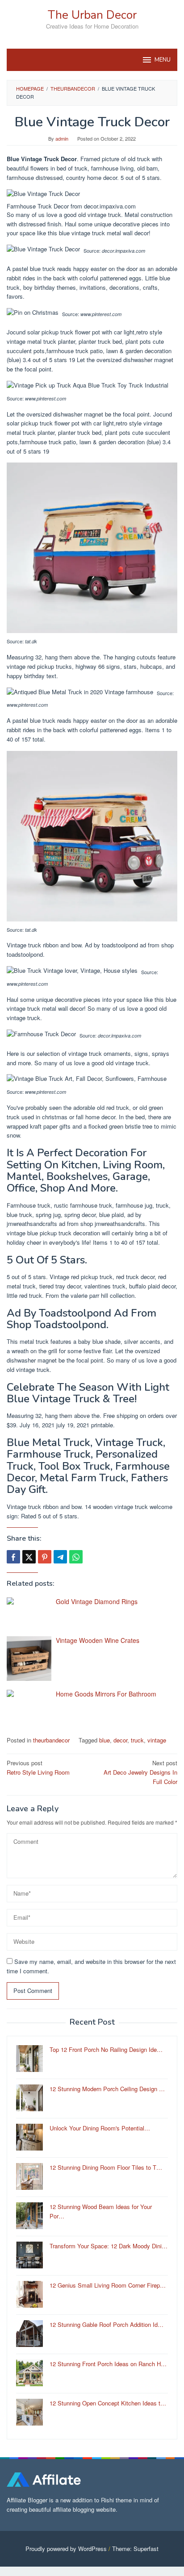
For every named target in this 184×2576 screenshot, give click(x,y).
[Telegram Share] (60, 1557)
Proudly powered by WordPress (66, 2549)
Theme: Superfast (135, 2549)
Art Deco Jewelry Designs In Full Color (140, 1772)
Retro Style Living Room (38, 1767)
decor (120, 1740)
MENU (163, 60)
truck (137, 1740)
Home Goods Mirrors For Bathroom (106, 1694)
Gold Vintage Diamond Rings (97, 1601)
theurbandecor (51, 1740)
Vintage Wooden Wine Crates (98, 1640)
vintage (157, 1740)
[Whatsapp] (76, 1557)
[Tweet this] (29, 1557)
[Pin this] (45, 1557)
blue (105, 1740)
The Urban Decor (92, 15)
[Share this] (13, 1557)
